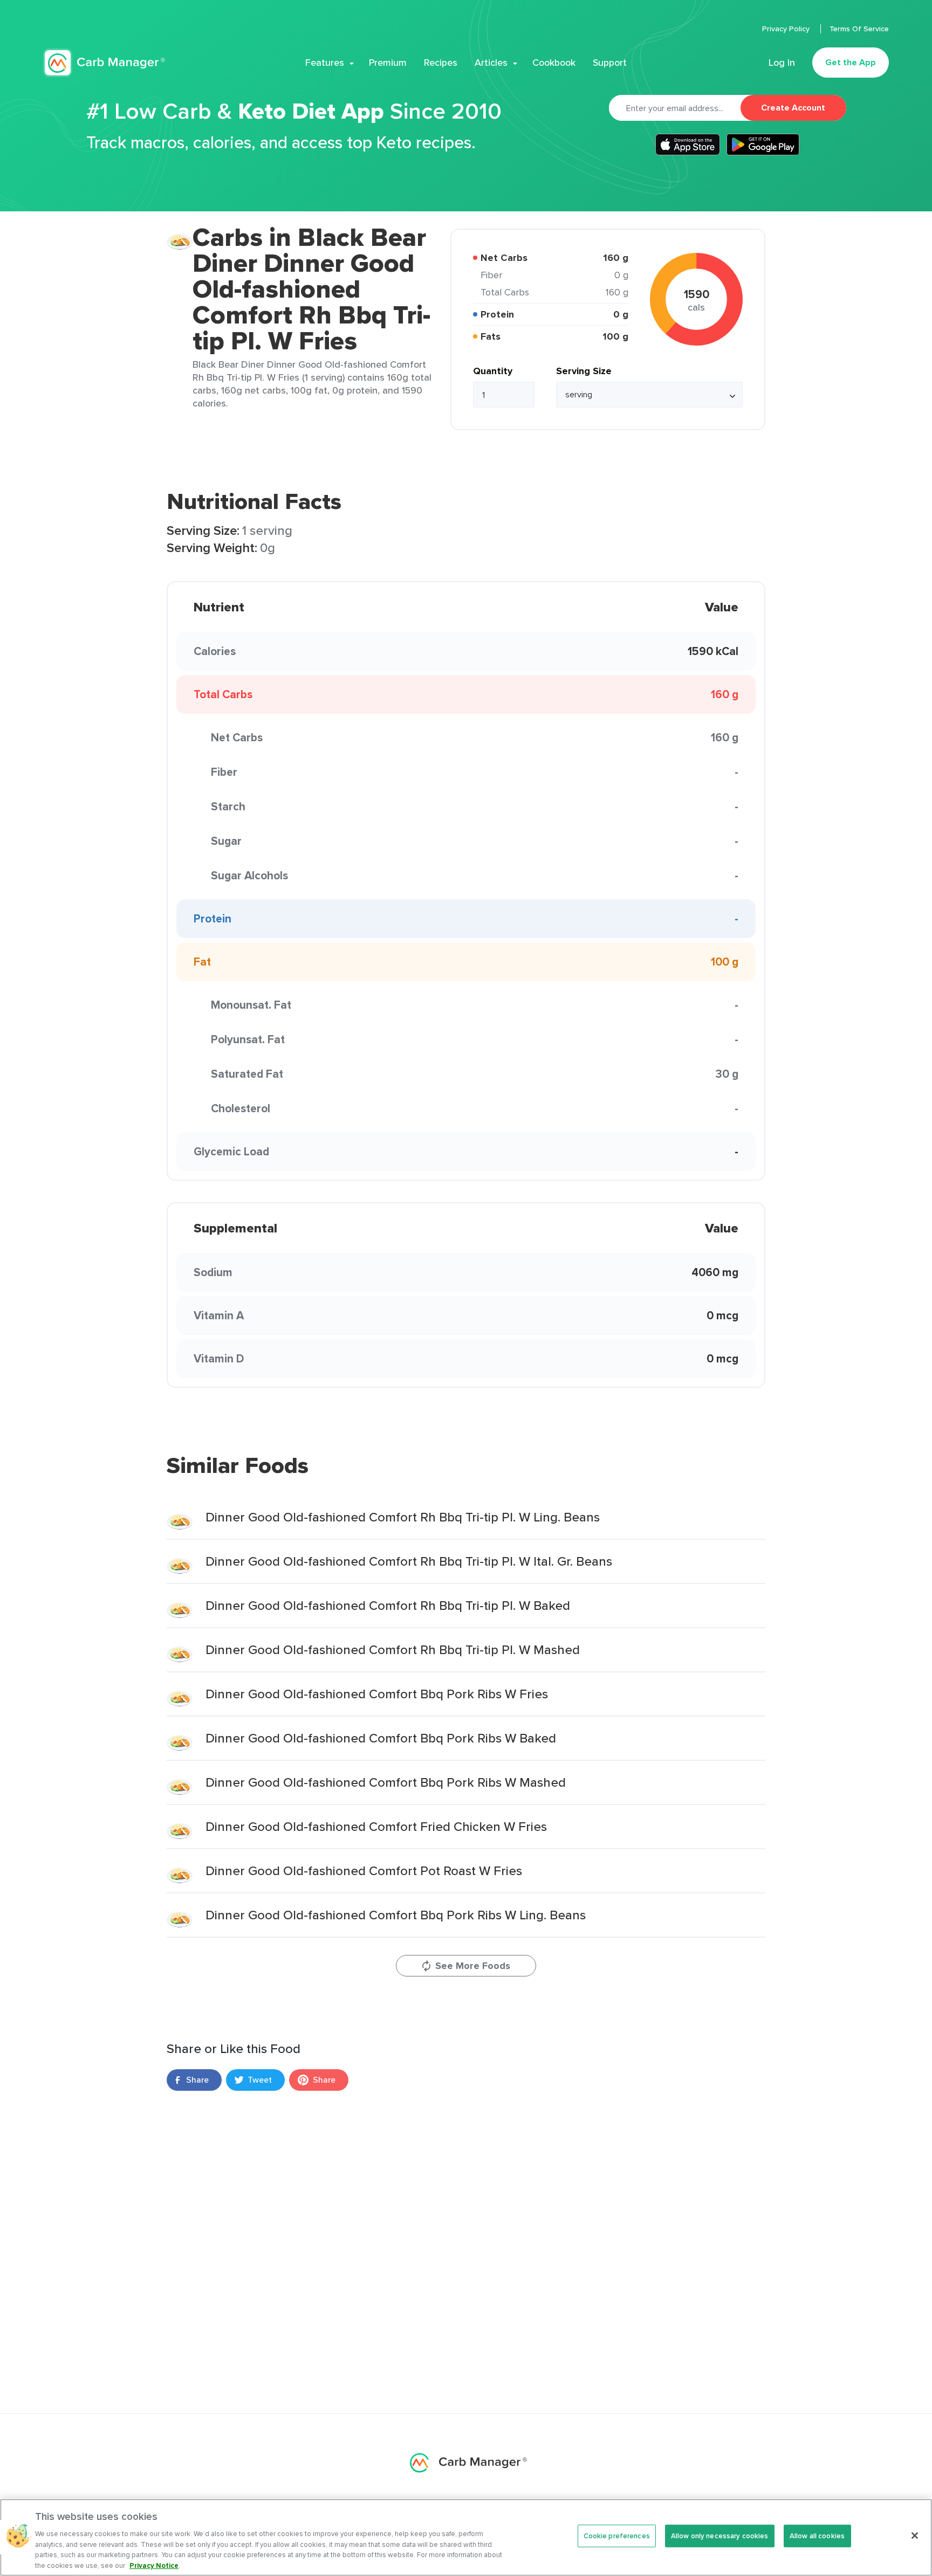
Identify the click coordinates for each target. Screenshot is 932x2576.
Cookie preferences (617, 2536)
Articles (491, 63)
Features (325, 63)
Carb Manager (104, 63)
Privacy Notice (154, 2565)
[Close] (915, 2536)
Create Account (793, 108)
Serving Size (584, 371)
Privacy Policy (787, 29)
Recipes (441, 63)
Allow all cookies (817, 2536)
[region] (466, 2537)
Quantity (493, 371)
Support (610, 63)
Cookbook (554, 63)
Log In (782, 63)
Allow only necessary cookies (720, 2536)
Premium (388, 63)
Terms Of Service (859, 29)
